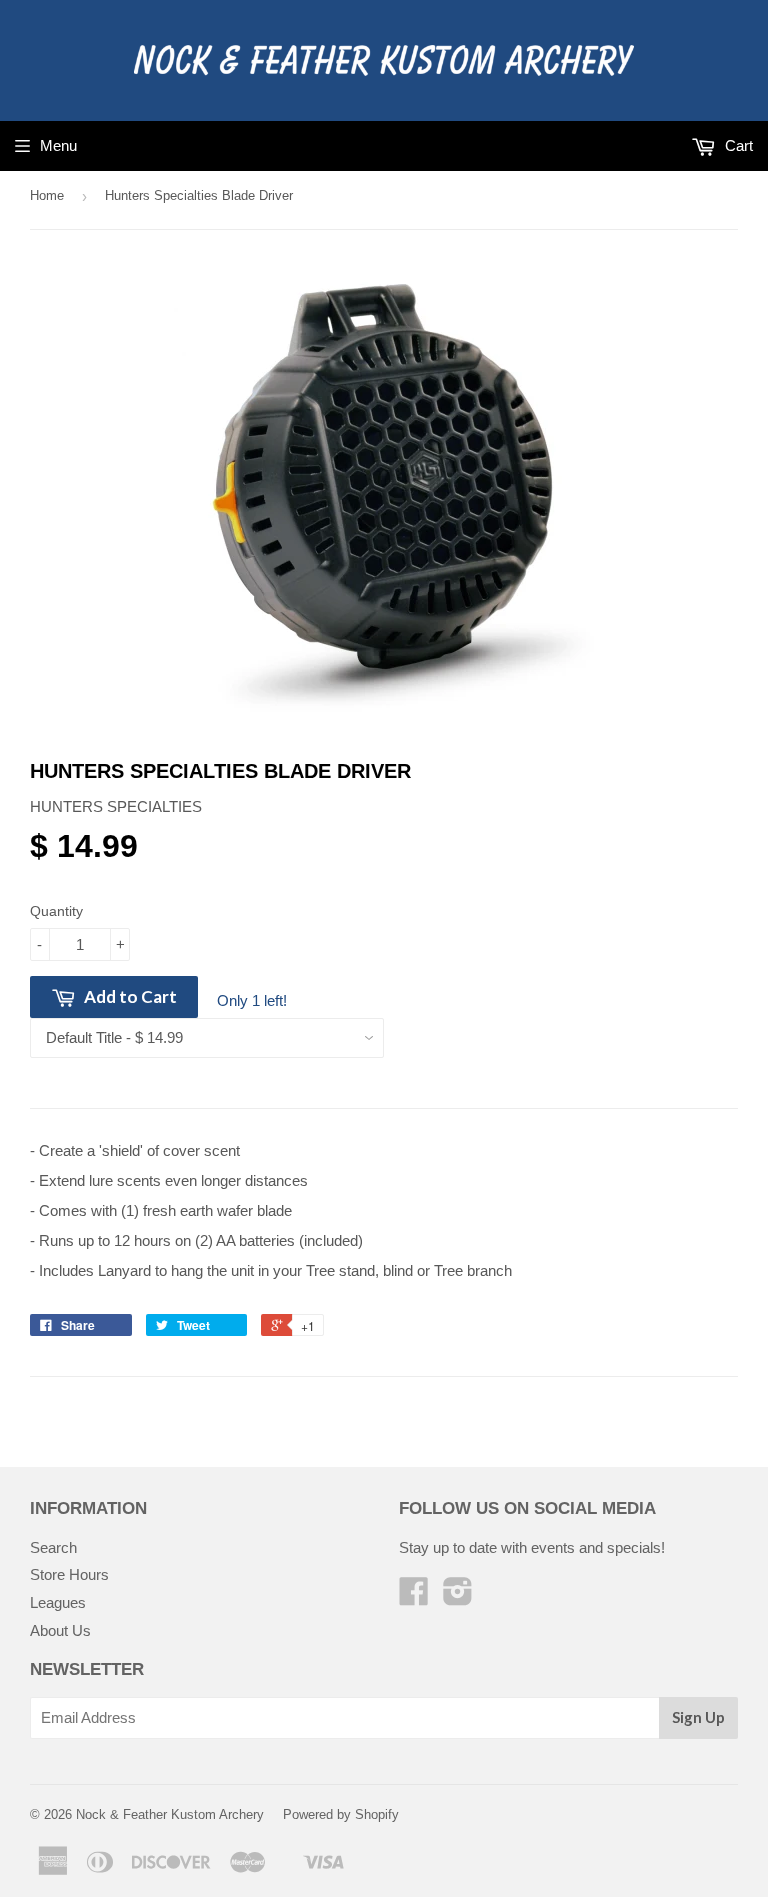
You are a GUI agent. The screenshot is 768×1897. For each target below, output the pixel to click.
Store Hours (69, 1574)
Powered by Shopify (341, 1814)
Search (53, 1547)
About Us (60, 1630)
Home (47, 195)
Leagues (58, 1602)
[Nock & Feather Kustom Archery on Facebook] (414, 1597)
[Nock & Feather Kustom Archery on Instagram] (458, 1597)
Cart (737, 145)
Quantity (56, 911)
